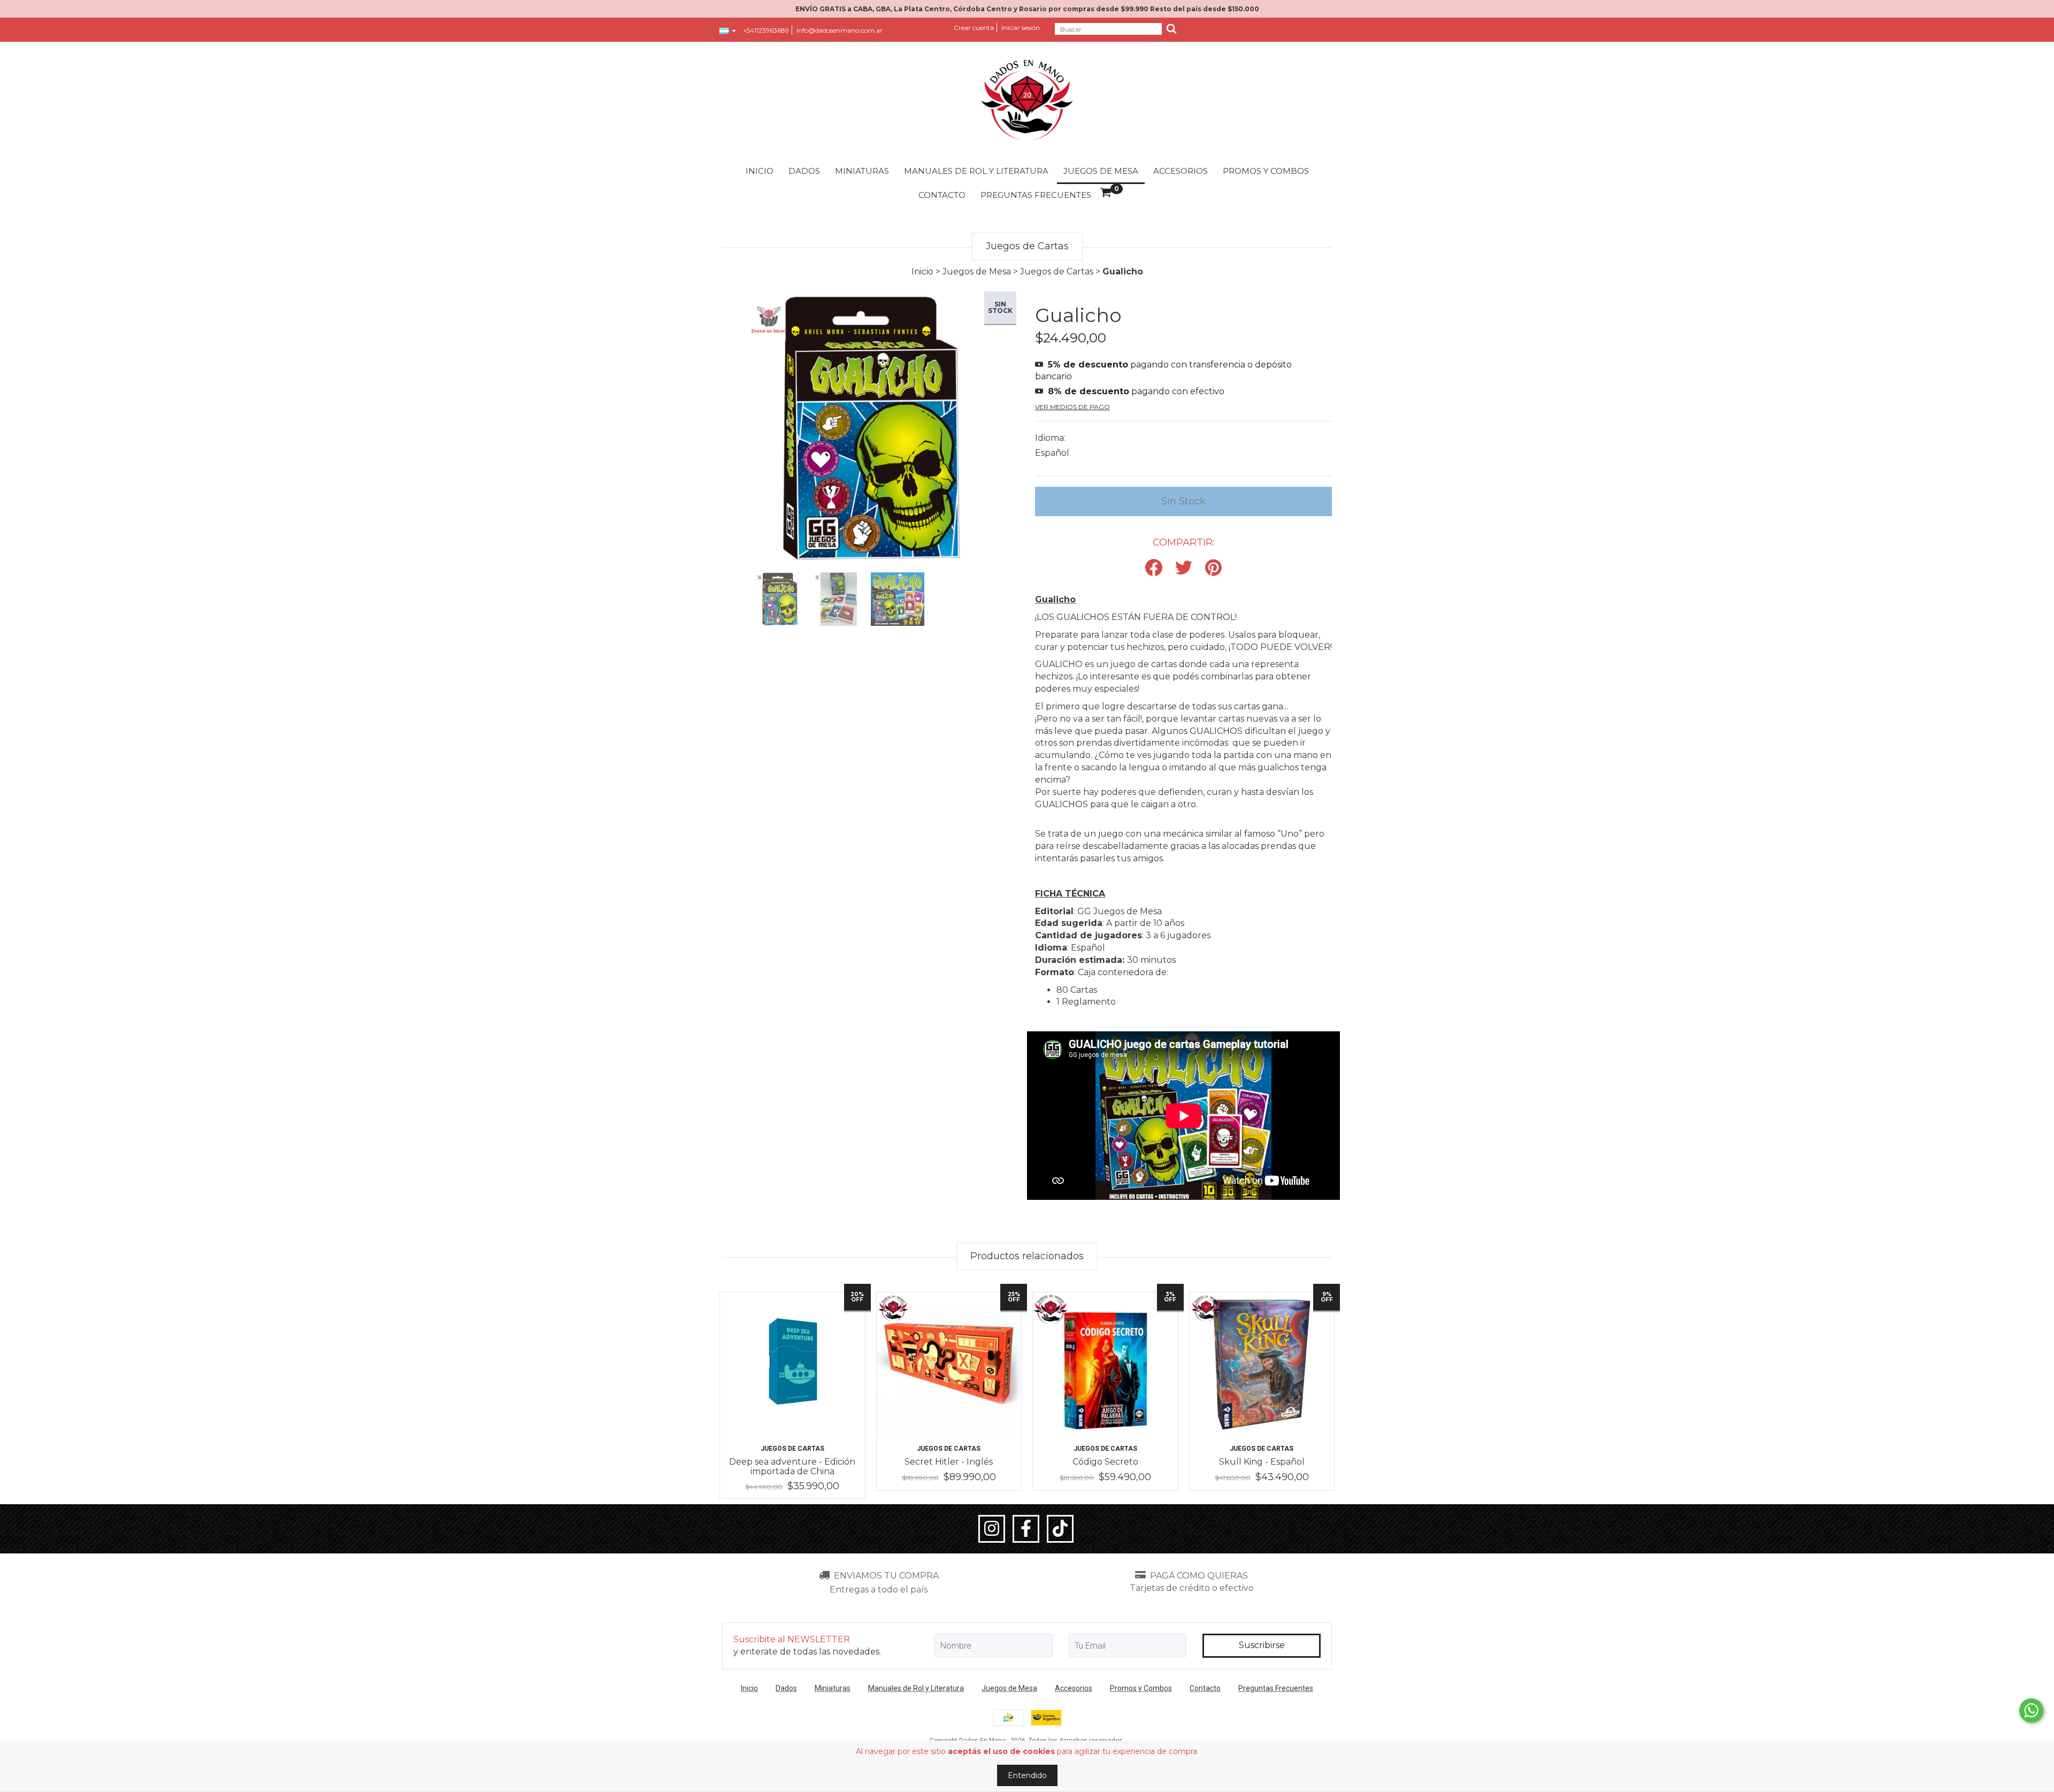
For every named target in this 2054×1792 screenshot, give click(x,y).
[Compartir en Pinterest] (1213, 568)
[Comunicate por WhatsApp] (2031, 1710)
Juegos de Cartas (1057, 271)
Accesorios (1181, 171)
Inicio (760, 171)
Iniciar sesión (1021, 28)
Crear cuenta (974, 28)
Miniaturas (862, 171)
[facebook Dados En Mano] (1026, 1529)
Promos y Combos (1266, 171)
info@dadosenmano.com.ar (840, 30)
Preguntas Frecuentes (1036, 195)
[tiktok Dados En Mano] (1060, 1529)
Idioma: (1050, 438)
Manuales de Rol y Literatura (976, 171)
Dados (804, 171)
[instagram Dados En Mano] (992, 1529)
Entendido (1027, 1775)
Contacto (942, 195)
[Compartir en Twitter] (1184, 568)
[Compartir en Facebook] (1154, 568)
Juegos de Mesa (1101, 171)
